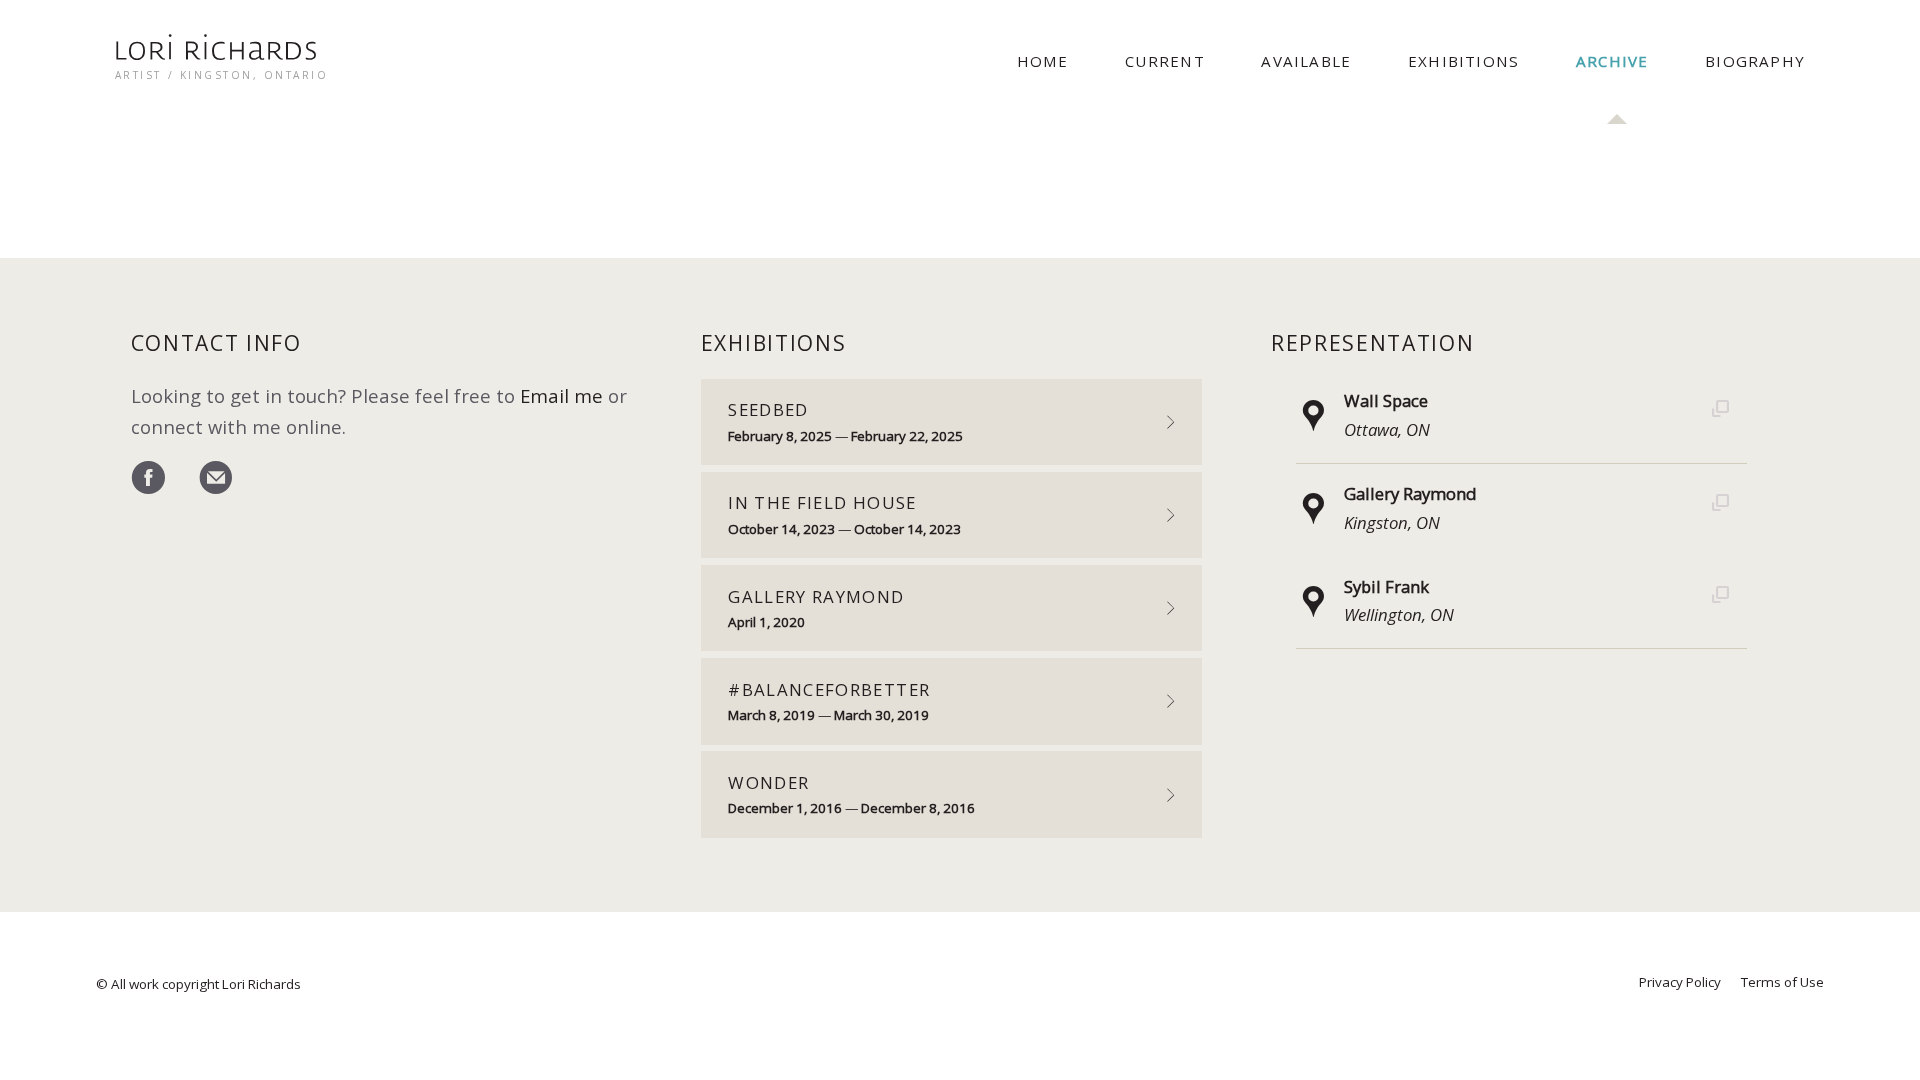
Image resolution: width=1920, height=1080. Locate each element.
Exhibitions (1463, 61)
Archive (1612, 61)
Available (1306, 61)
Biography (1755, 61)
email (215, 479)
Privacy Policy (1680, 982)
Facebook (148, 479)
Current (1164, 61)
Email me (561, 395)
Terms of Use (1782, 982)
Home (1043, 61)
